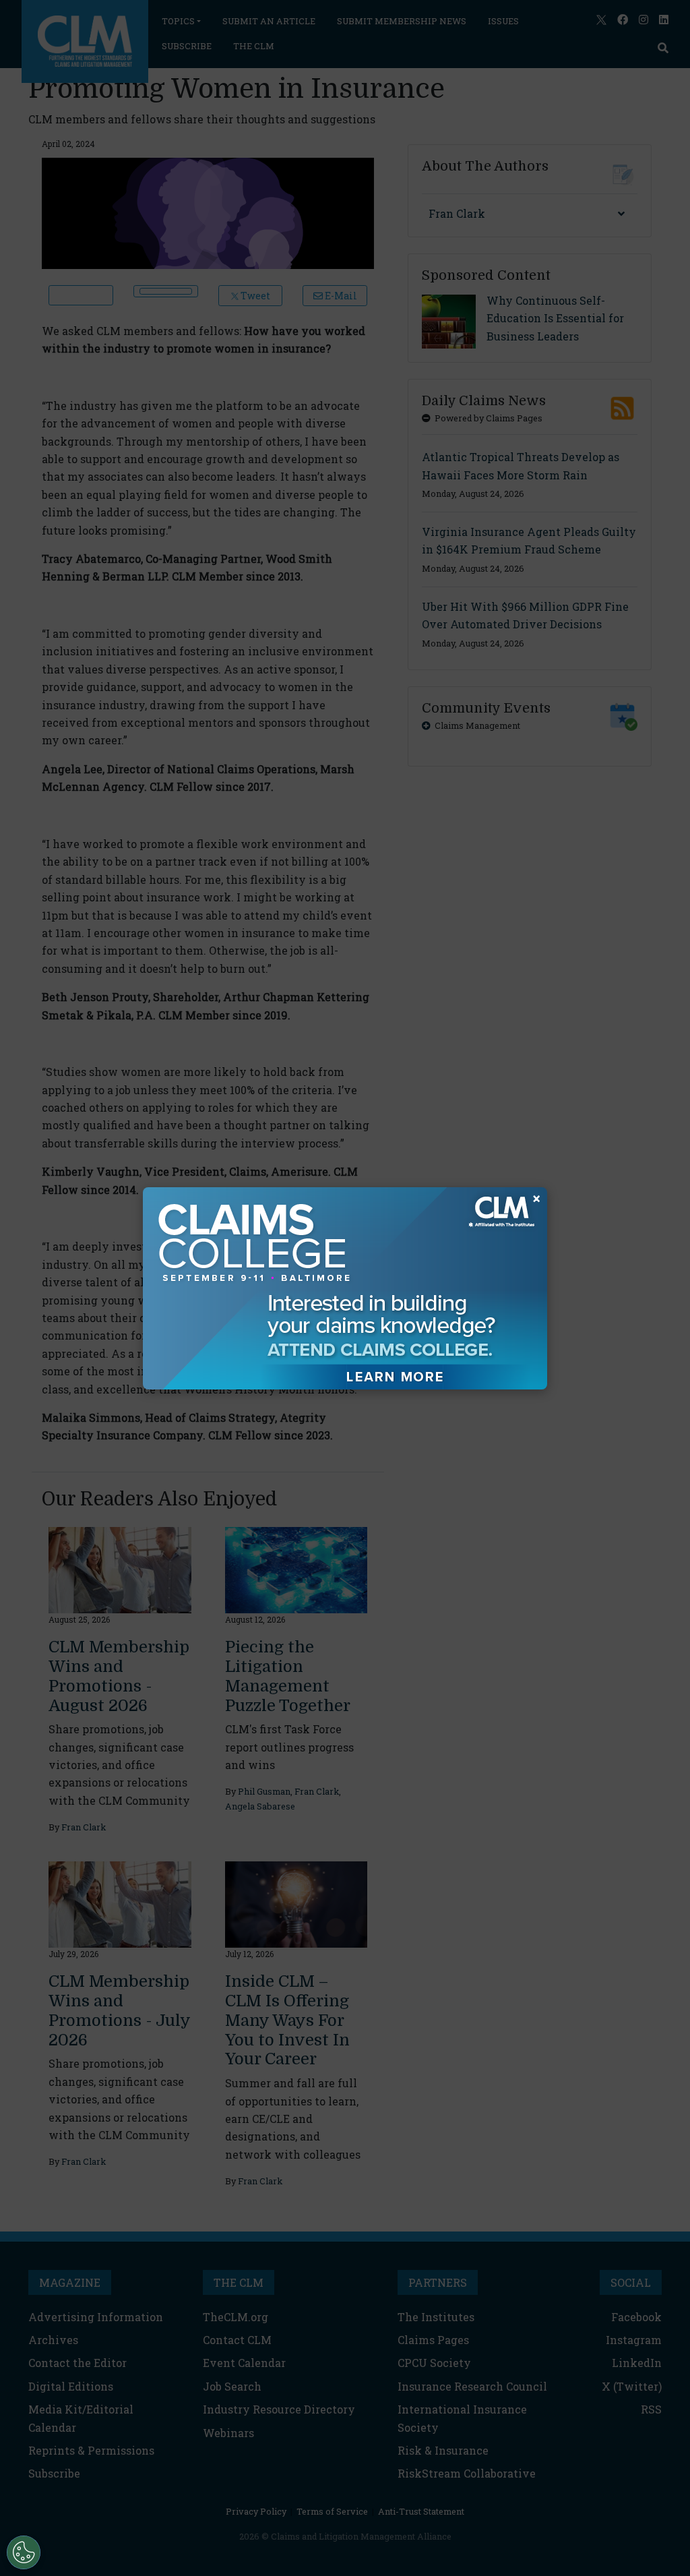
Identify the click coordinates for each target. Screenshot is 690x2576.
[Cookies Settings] (24, 2552)
